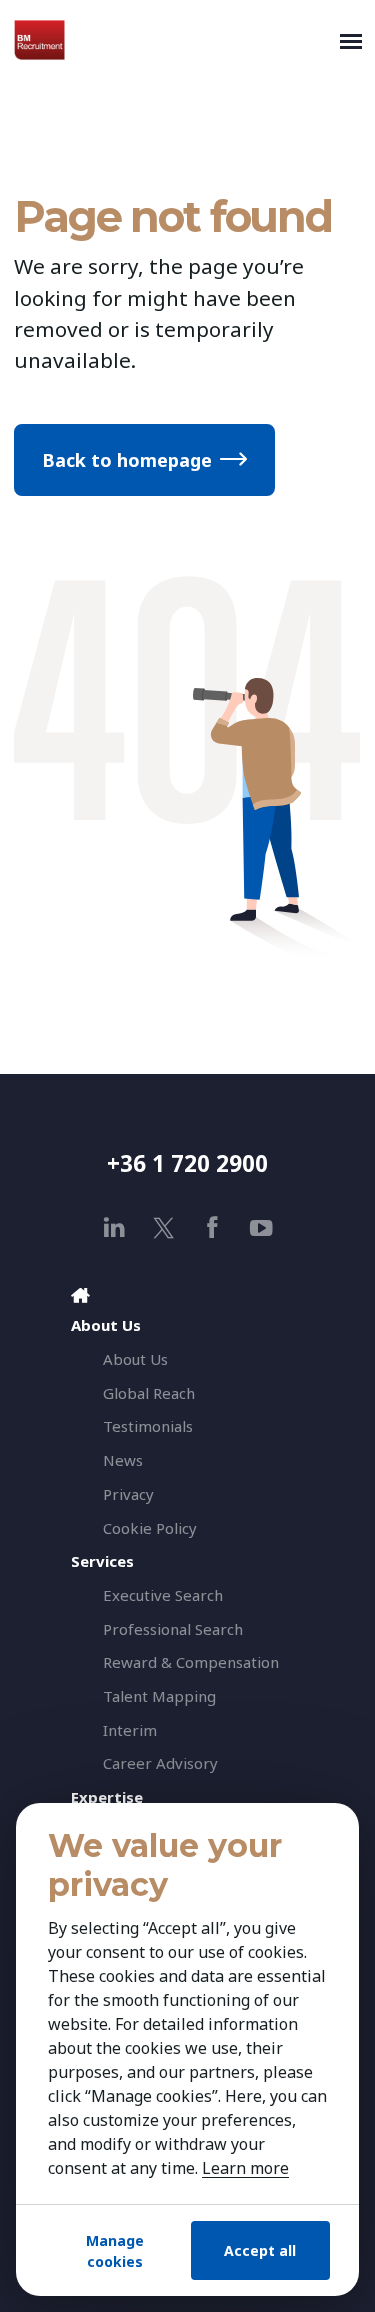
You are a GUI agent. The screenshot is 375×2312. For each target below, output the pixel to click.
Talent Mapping (159, 1696)
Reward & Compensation (191, 1662)
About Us (135, 1359)
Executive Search (163, 1595)
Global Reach (149, 1393)
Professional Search (173, 1629)
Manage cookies (115, 2251)
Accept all (260, 2250)
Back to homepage (127, 460)
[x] (163, 1227)
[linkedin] (114, 1227)
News (123, 1460)
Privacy (128, 1494)
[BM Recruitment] (172, 40)
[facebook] (212, 1227)
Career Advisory (160, 1763)
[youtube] (261, 1227)
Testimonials (148, 1426)
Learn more (245, 2168)
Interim (130, 1730)
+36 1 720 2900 (187, 1163)
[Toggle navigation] (351, 40)
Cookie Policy (150, 1528)
